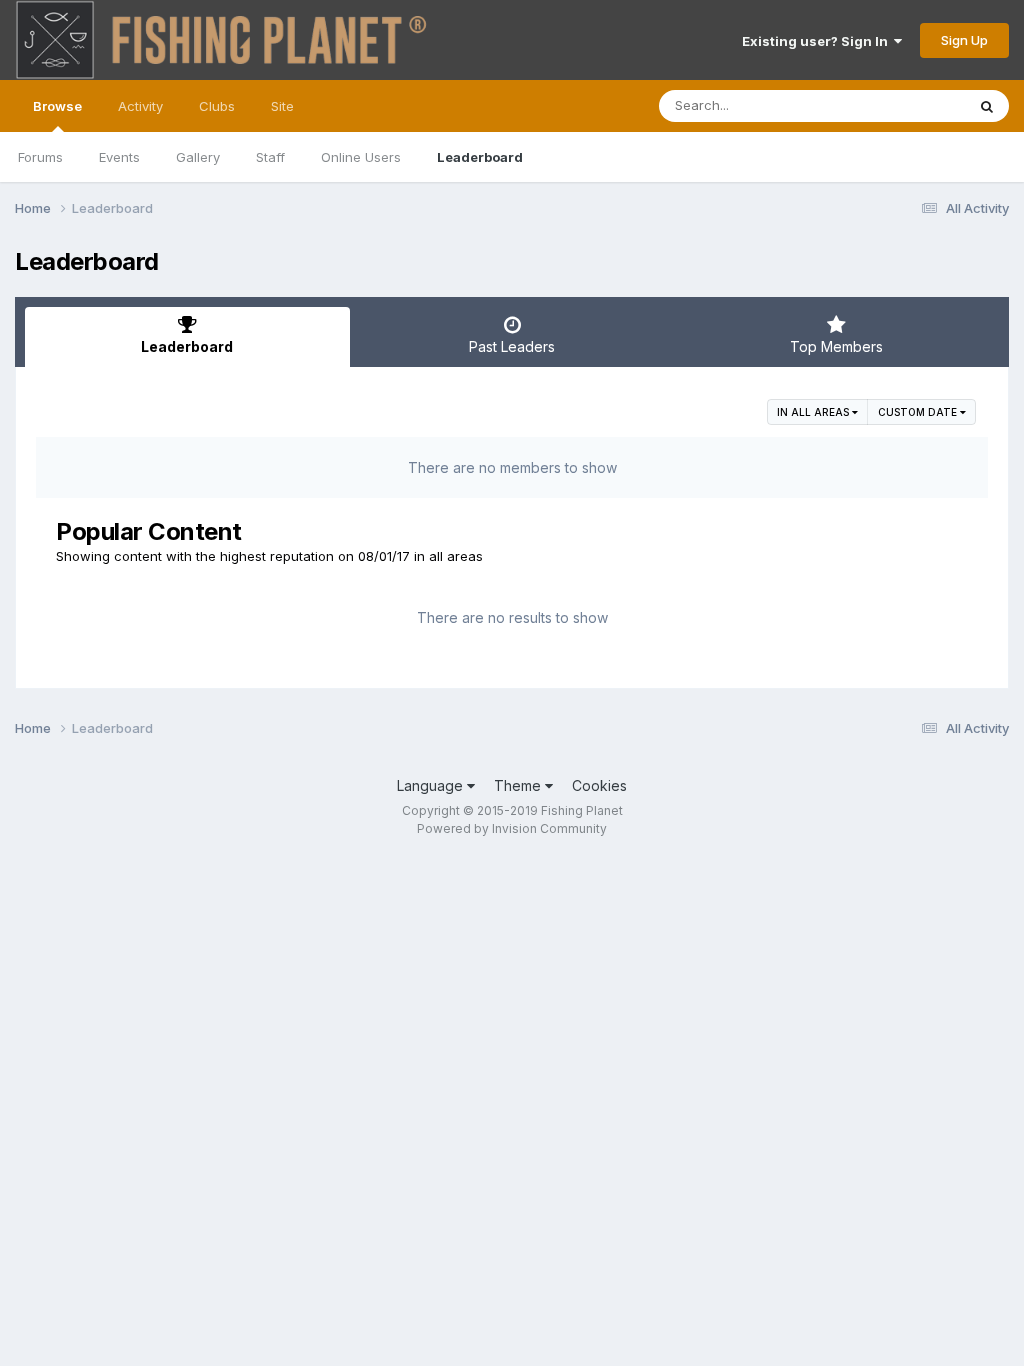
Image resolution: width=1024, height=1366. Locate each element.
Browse (57, 106)
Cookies (599, 785)
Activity (140, 106)
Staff (270, 157)
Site (282, 106)
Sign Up (964, 40)
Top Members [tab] (836, 346)
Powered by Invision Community (512, 828)
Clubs (217, 106)
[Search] (987, 106)
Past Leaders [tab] (512, 346)
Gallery (198, 157)
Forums (40, 157)
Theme (519, 785)
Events (119, 157)
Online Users (361, 157)
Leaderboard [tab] (187, 346)
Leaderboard (480, 157)
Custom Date (919, 412)
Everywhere (903, 105)
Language (432, 785)
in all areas (814, 412)
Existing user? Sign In (818, 41)
